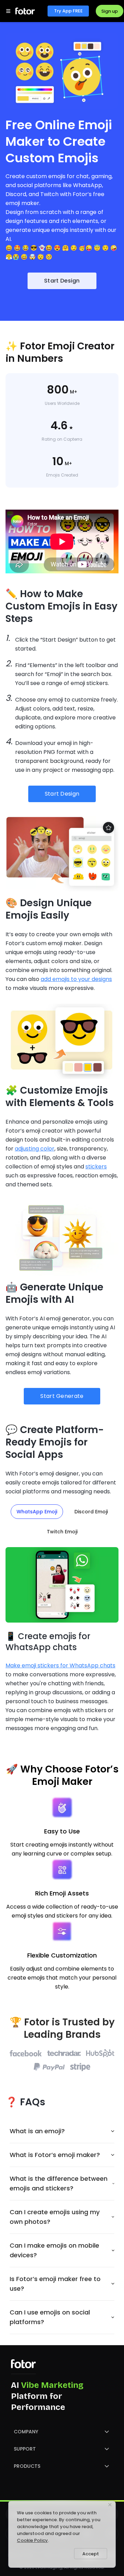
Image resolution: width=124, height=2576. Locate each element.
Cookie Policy (32, 2540)
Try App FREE (68, 11)
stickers (96, 1167)
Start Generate (62, 1396)
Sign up (110, 11)
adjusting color (35, 1149)
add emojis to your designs (76, 979)
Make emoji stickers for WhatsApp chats (60, 1665)
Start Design (62, 281)
